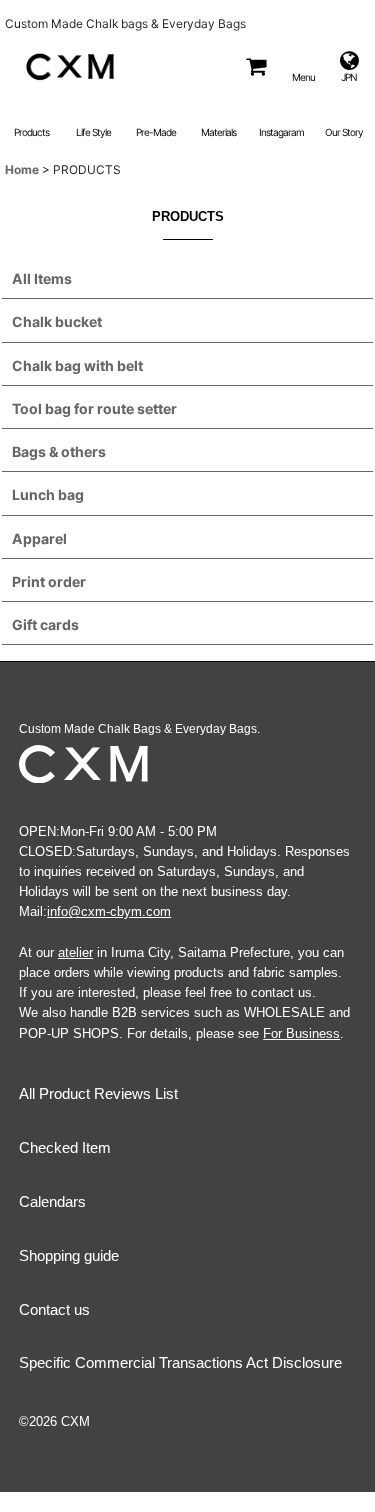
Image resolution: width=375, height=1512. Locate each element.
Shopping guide (69, 1255)
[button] (303, 66)
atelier (75, 952)
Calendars (52, 1201)
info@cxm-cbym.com (109, 911)
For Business (301, 1033)
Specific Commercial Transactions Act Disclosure (180, 1362)
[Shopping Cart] (255, 66)
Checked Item (65, 1147)
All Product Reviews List (98, 1093)
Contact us (54, 1309)
